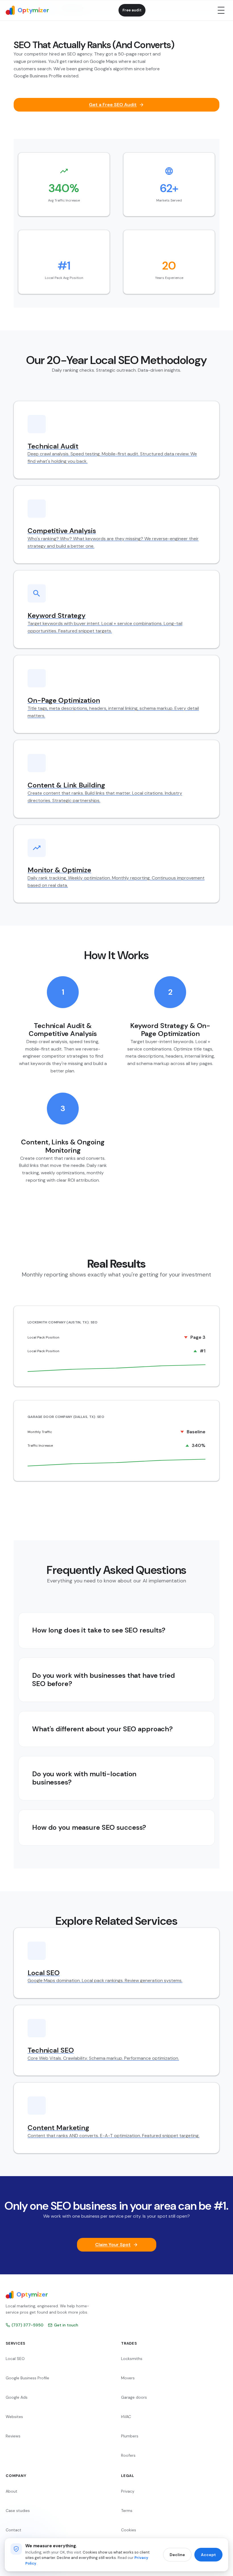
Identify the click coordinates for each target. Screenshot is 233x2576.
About (12, 2491)
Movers (128, 2378)
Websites (14, 2417)
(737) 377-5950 (28, 2325)
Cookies (129, 2530)
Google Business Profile (27, 2378)
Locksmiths (132, 2359)
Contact (13, 2530)
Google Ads (17, 2397)
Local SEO (15, 2359)
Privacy (128, 2491)
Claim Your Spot (113, 2245)
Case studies (18, 2511)
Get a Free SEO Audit (113, 105)
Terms (127, 2511)
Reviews (13, 2436)
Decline (177, 2555)
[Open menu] (221, 10)
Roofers (128, 2455)
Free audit (132, 10)
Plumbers (130, 2436)
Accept (208, 2555)
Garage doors (134, 2397)
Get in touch (66, 2325)
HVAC (126, 2417)
